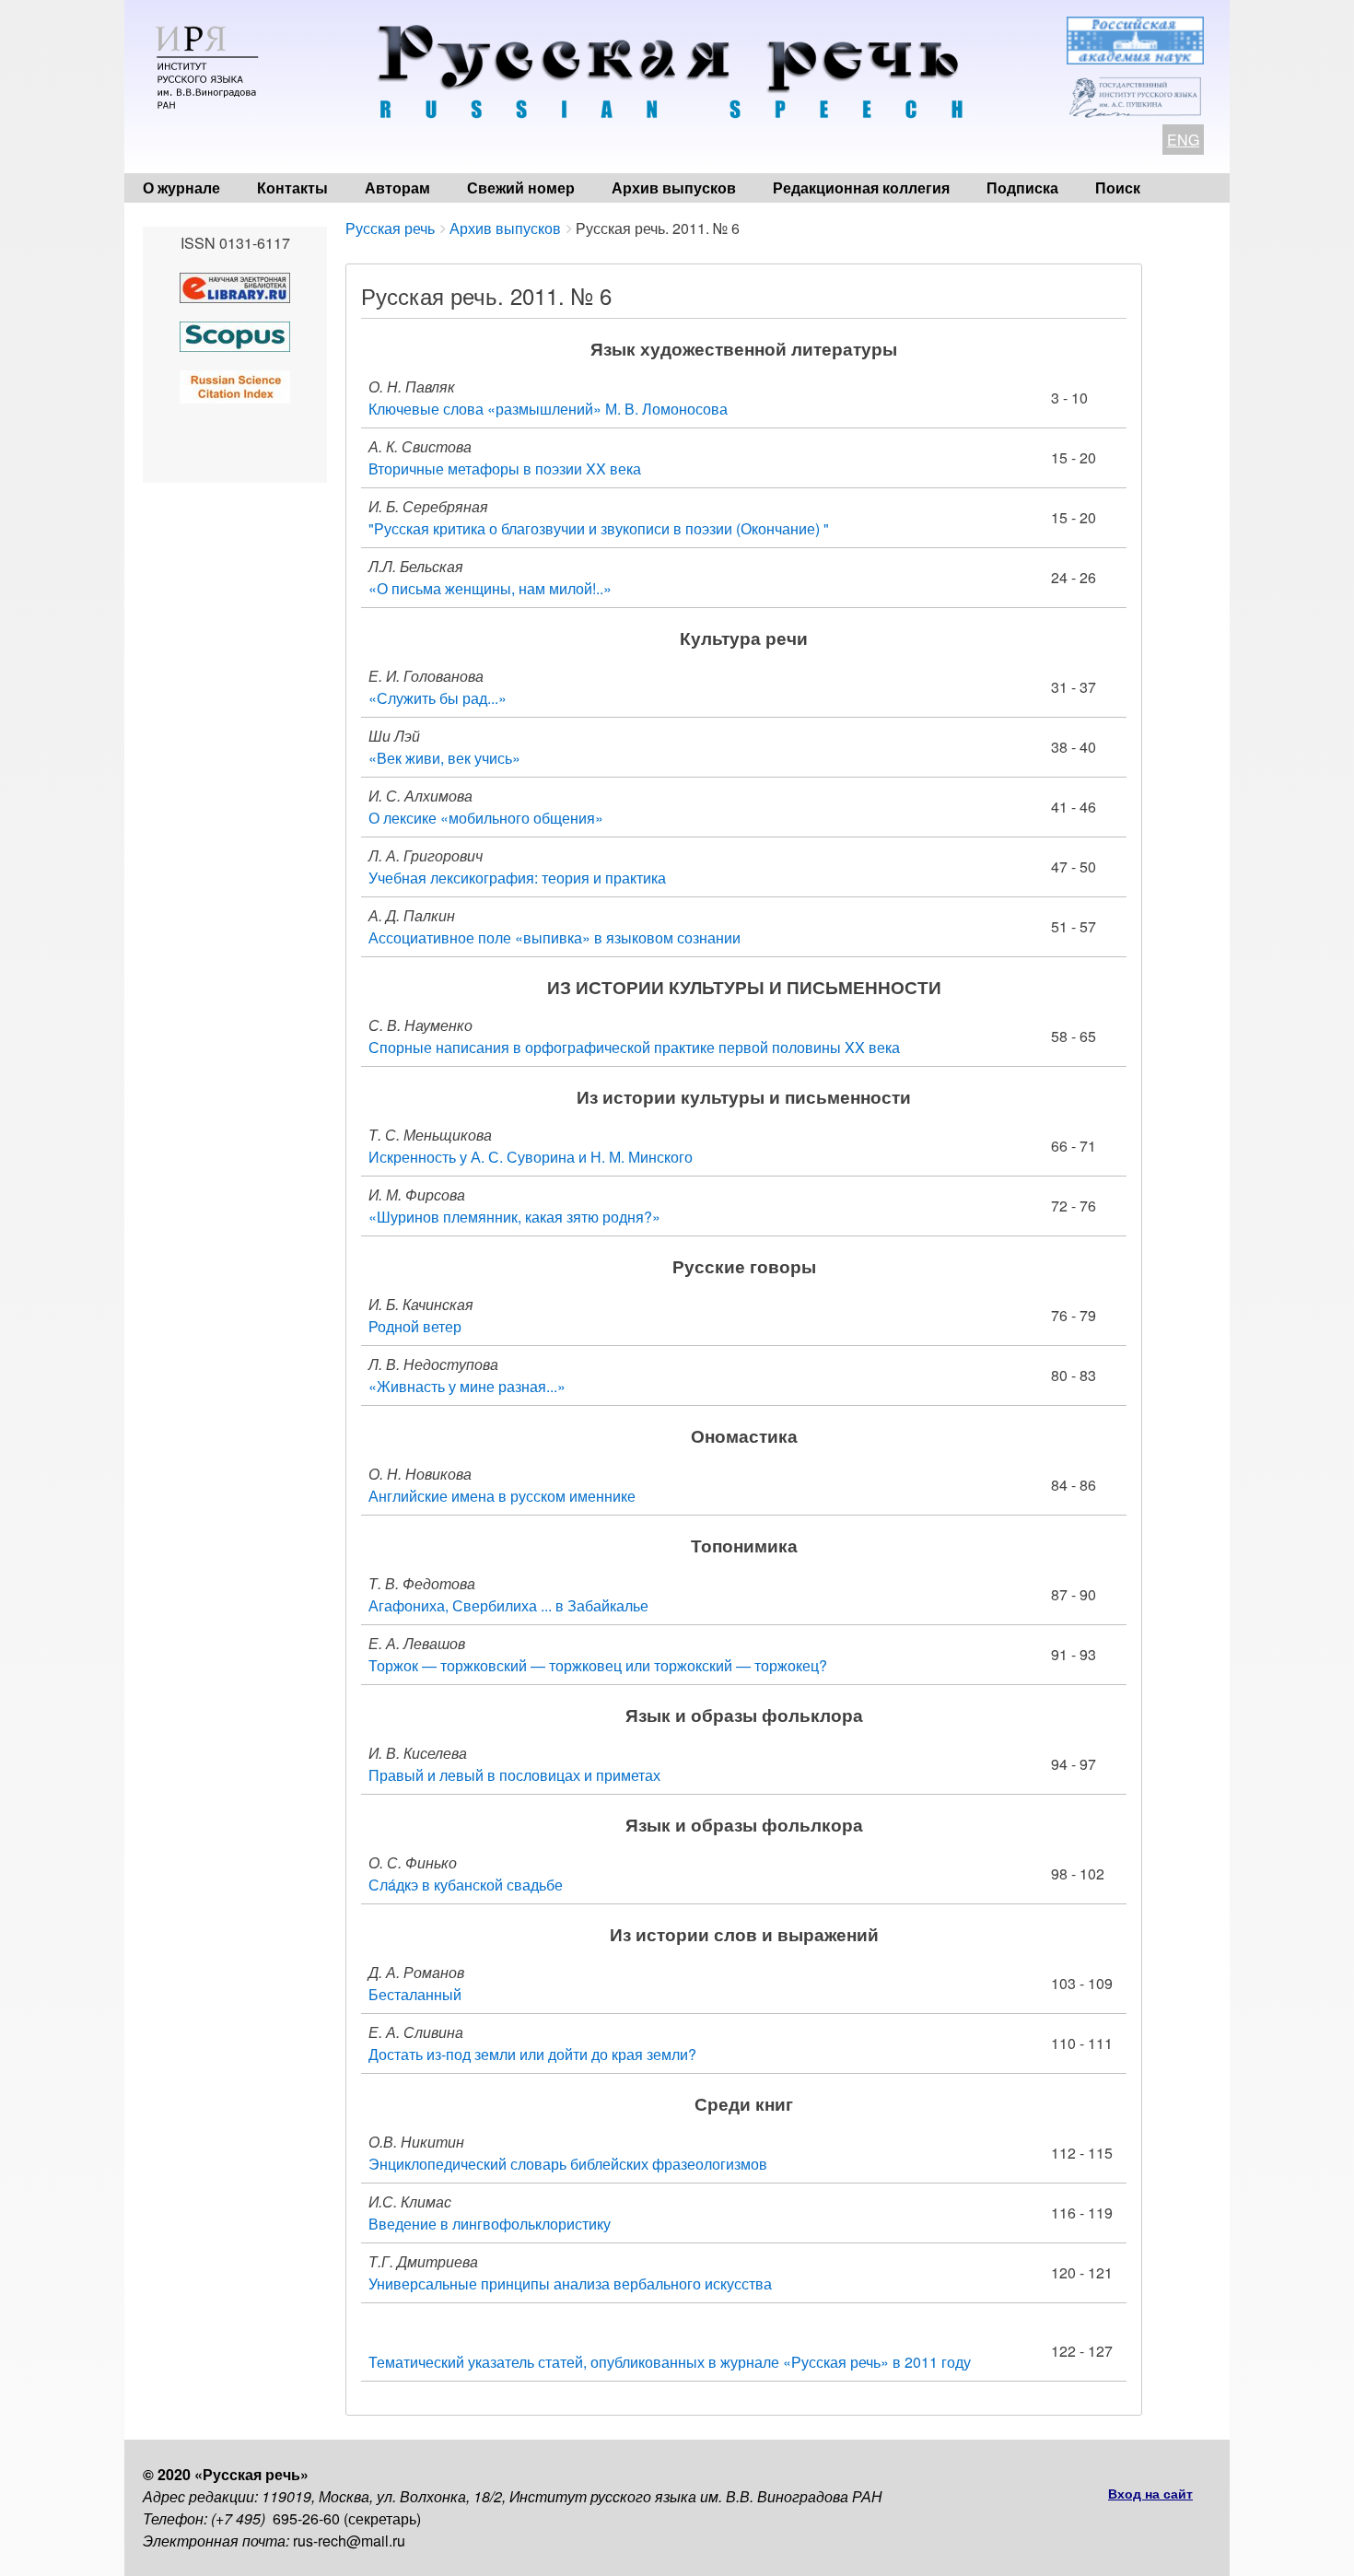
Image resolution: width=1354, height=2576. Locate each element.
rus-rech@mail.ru (349, 2541)
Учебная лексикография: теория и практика (517, 878)
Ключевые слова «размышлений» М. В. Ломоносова (548, 409)
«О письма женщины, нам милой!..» (490, 588)
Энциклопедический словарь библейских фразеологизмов (568, 2164)
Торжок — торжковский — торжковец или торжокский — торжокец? (598, 1665)
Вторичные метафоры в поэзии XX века (505, 468)
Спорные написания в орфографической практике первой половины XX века (634, 1047)
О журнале (181, 187)
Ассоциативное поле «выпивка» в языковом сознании (554, 937)
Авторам (397, 187)
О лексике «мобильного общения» (486, 818)
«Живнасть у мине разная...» (467, 1386)
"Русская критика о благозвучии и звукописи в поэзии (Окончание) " (599, 528)
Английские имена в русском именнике (502, 1496)
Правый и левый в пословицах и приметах (514, 1775)
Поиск (1118, 187)
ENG (1183, 140)
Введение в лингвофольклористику (490, 2224)
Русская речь (390, 228)
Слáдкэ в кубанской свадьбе (466, 1885)
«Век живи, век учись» (444, 758)
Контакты (292, 187)
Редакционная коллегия (861, 187)
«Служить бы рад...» (438, 698)
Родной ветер (415, 1326)
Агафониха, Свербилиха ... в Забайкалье (508, 1605)
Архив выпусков (674, 187)
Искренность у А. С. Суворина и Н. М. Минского (531, 1157)
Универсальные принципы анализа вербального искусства (570, 2283)
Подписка (1022, 187)
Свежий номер (521, 187)
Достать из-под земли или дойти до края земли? (532, 2054)
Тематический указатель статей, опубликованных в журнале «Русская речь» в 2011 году (670, 2362)
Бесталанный (415, 1994)
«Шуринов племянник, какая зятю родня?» (514, 1217)
